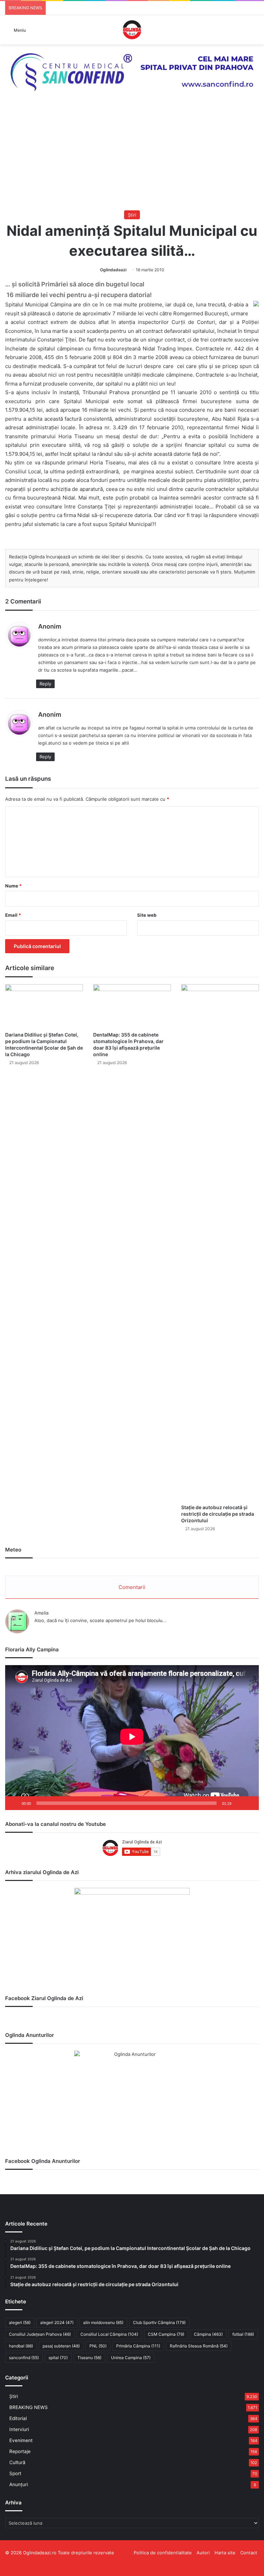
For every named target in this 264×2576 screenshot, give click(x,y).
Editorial (18, 2418)
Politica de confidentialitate (163, 2553)
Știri (132, 215)
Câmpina (208, 2334)
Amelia (41, 1613)
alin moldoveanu (103, 2322)
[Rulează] (14, 1803)
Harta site (225, 2553)
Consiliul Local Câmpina (109, 2334)
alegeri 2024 (57, 2322)
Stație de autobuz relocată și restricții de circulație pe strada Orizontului (218, 1514)
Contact (249, 2553)
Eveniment (21, 2440)
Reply (45, 684)
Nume (13, 886)
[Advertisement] (132, 159)
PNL (98, 2346)
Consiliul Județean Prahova (40, 2334)
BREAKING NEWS (29, 2407)
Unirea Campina (131, 2358)
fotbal (243, 2334)
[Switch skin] (255, 32)
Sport (15, 2473)
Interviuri (19, 2429)
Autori (203, 2553)
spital (58, 2358)
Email (13, 915)
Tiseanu (89, 2358)
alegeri (20, 2322)
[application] (132, 1738)
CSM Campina (166, 2334)
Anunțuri (19, 2484)
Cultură (17, 2462)
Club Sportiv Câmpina (159, 2322)
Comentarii (132, 1587)
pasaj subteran (61, 2346)
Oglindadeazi (113, 270)
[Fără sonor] (239, 1803)
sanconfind (24, 2358)
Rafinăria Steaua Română (199, 2346)
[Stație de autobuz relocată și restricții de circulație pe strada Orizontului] (220, 1242)
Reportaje (20, 2451)
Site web (147, 915)
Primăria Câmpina (138, 2346)
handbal (21, 2346)
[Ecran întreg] (250, 1803)
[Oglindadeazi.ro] (132, 30)
